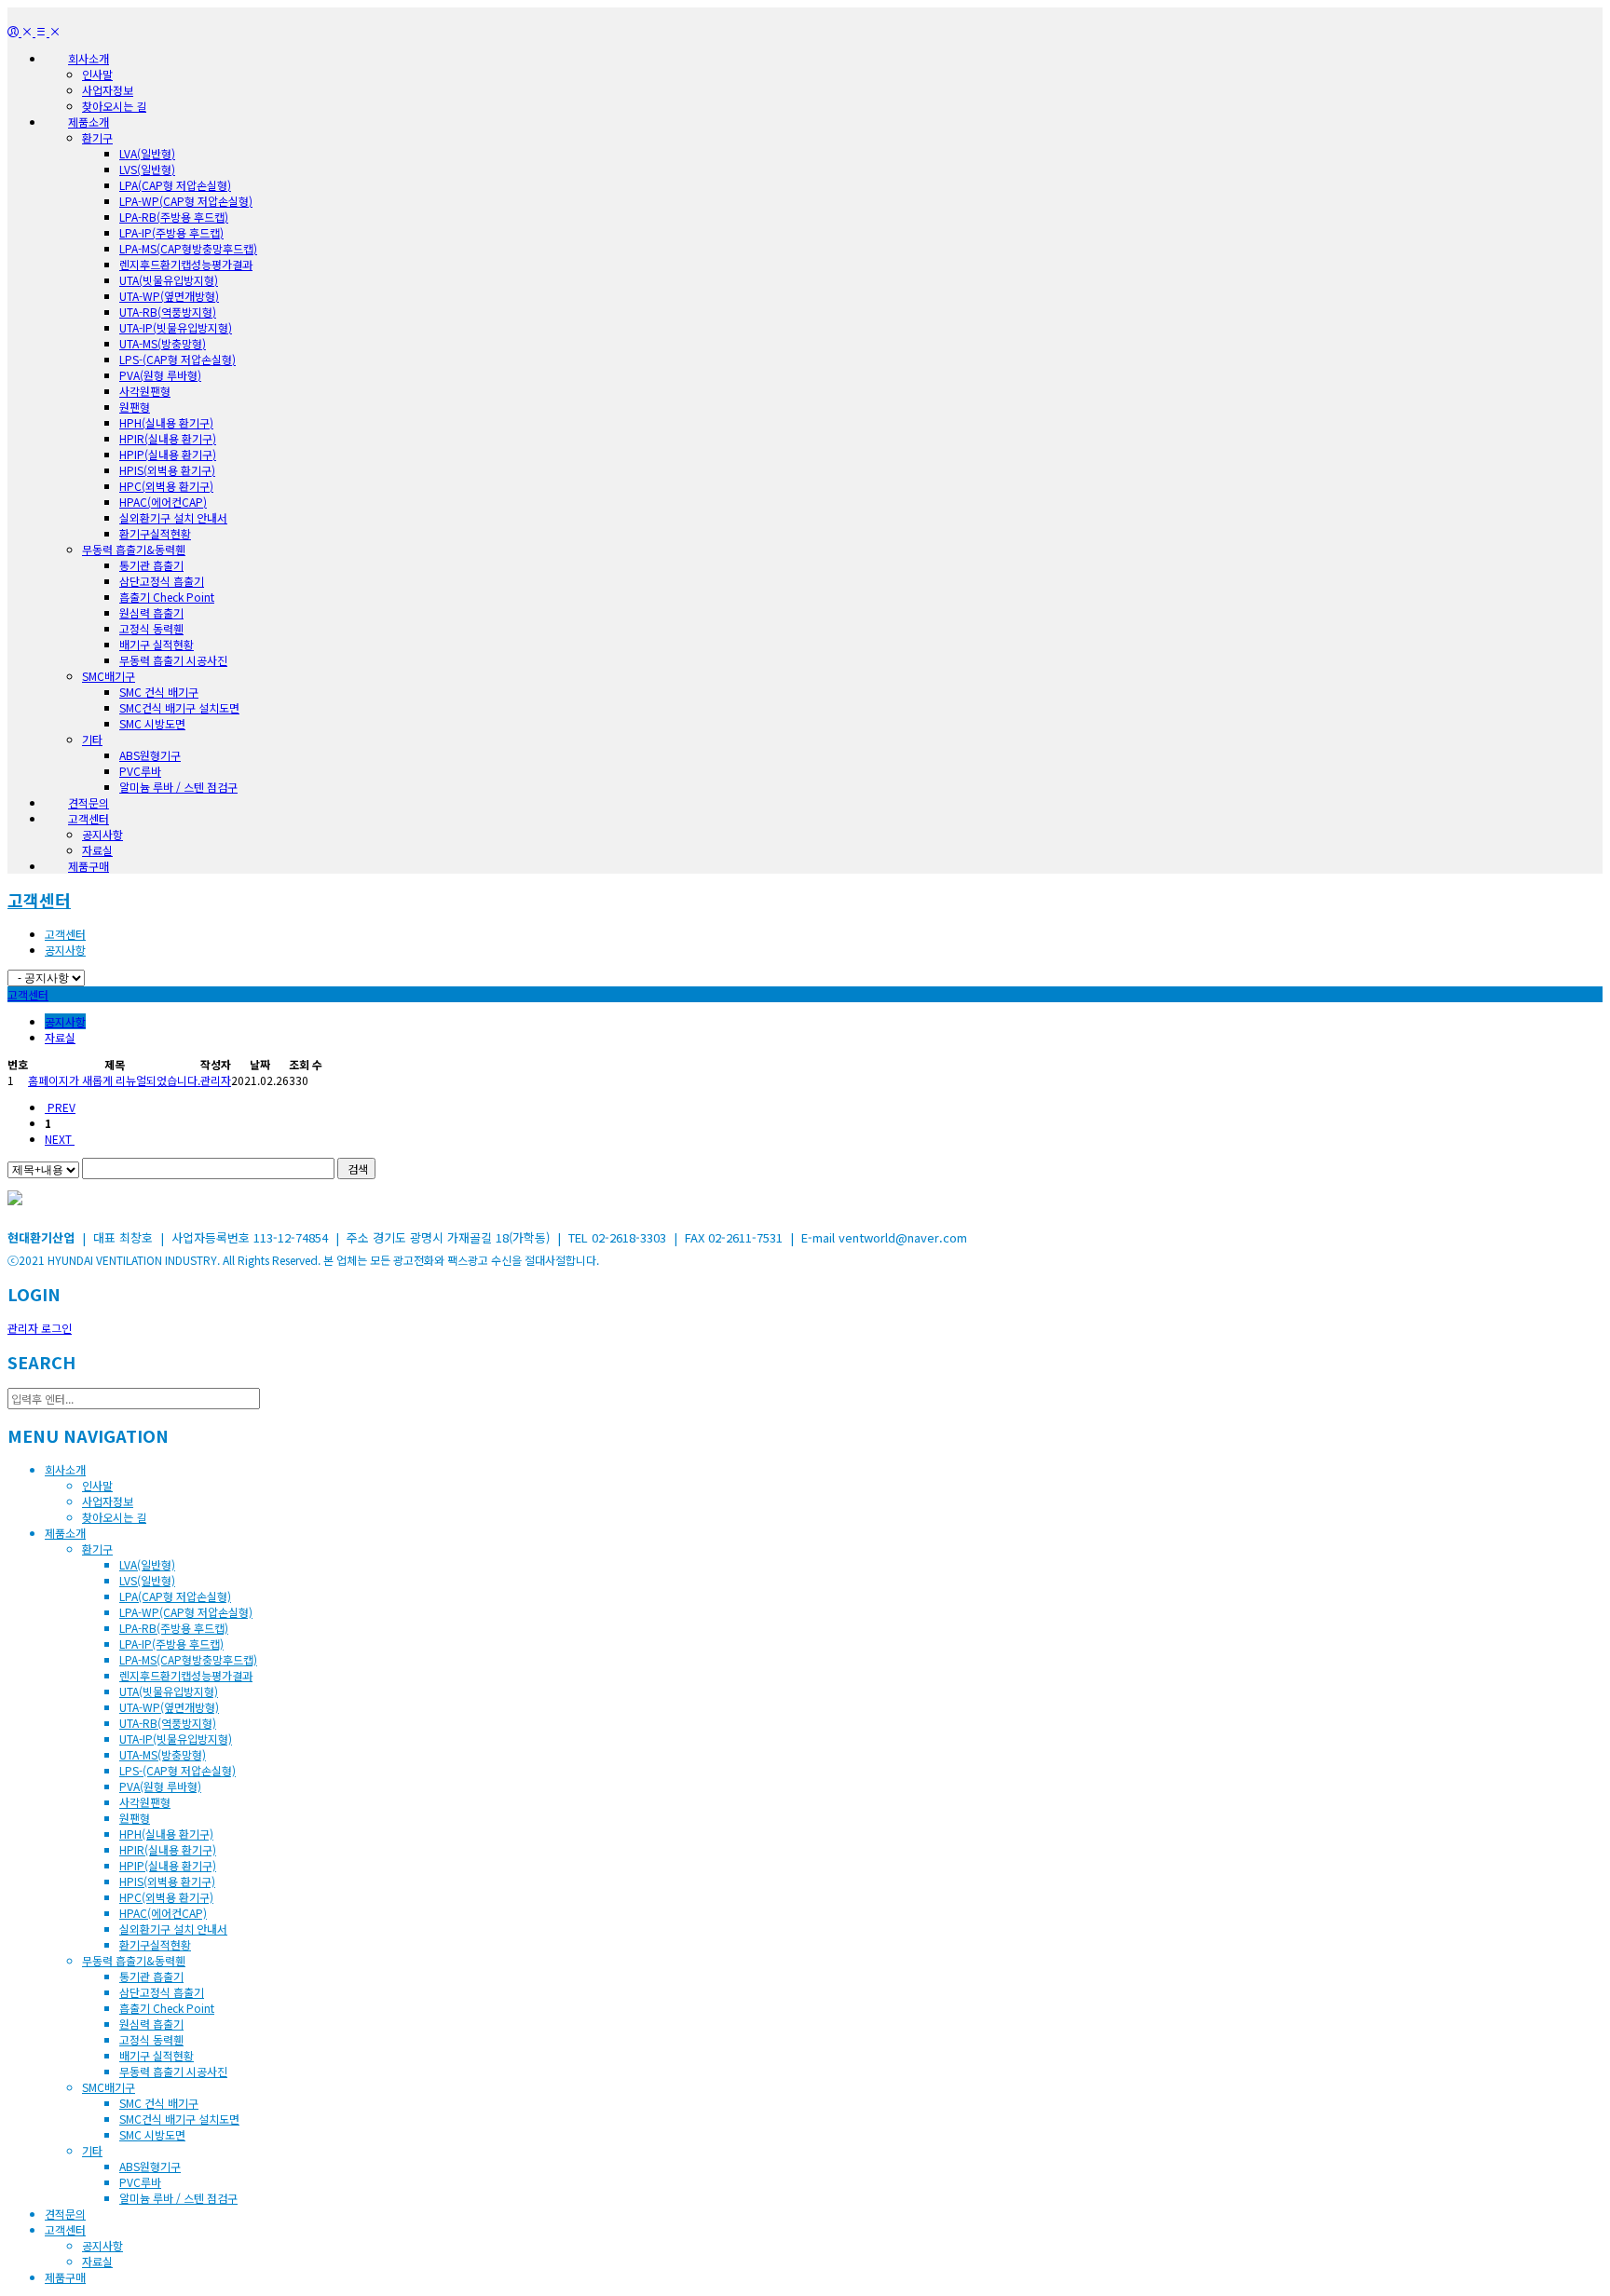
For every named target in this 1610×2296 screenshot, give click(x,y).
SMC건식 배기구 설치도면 (179, 707)
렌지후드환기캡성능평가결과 (186, 264)
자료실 (97, 850)
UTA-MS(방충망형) (163, 343)
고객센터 (39, 900)
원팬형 (135, 407)
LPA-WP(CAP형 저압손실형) (186, 201)
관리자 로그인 (40, 1328)
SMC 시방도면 (152, 723)
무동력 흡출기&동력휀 (134, 549)
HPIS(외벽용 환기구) (167, 470)
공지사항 (102, 834)
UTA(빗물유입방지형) (169, 280)
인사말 (97, 74)
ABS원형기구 (150, 755)
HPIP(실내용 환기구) (168, 454)
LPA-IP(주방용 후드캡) (171, 232)
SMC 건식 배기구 (159, 692)
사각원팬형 (145, 391)
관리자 (216, 1080)
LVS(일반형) (147, 169)
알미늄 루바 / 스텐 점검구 (178, 787)
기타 (92, 739)
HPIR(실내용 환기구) (168, 438)
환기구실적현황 (155, 533)
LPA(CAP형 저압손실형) (175, 185)
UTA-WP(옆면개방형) (169, 296)
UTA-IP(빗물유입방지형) (176, 327)
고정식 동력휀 (151, 628)
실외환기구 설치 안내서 (173, 517)
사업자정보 (108, 90)
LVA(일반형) (147, 153)
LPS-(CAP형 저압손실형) (177, 359)
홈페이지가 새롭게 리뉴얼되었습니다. (114, 1080)
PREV (60, 1107)
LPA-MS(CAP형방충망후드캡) (188, 248)
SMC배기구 (109, 676)
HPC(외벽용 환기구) (166, 486)
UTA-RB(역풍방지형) (168, 312)
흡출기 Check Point (167, 597)
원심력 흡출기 (151, 612)
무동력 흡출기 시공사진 (173, 660)
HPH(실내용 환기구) (166, 422)
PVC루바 (140, 771)
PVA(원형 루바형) (160, 375)
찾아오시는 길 (114, 106)
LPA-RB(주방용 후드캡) (174, 217)
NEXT (60, 1139)
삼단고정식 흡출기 (162, 581)
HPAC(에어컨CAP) (163, 502)
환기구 (97, 137)
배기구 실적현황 (157, 644)
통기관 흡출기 (151, 565)
